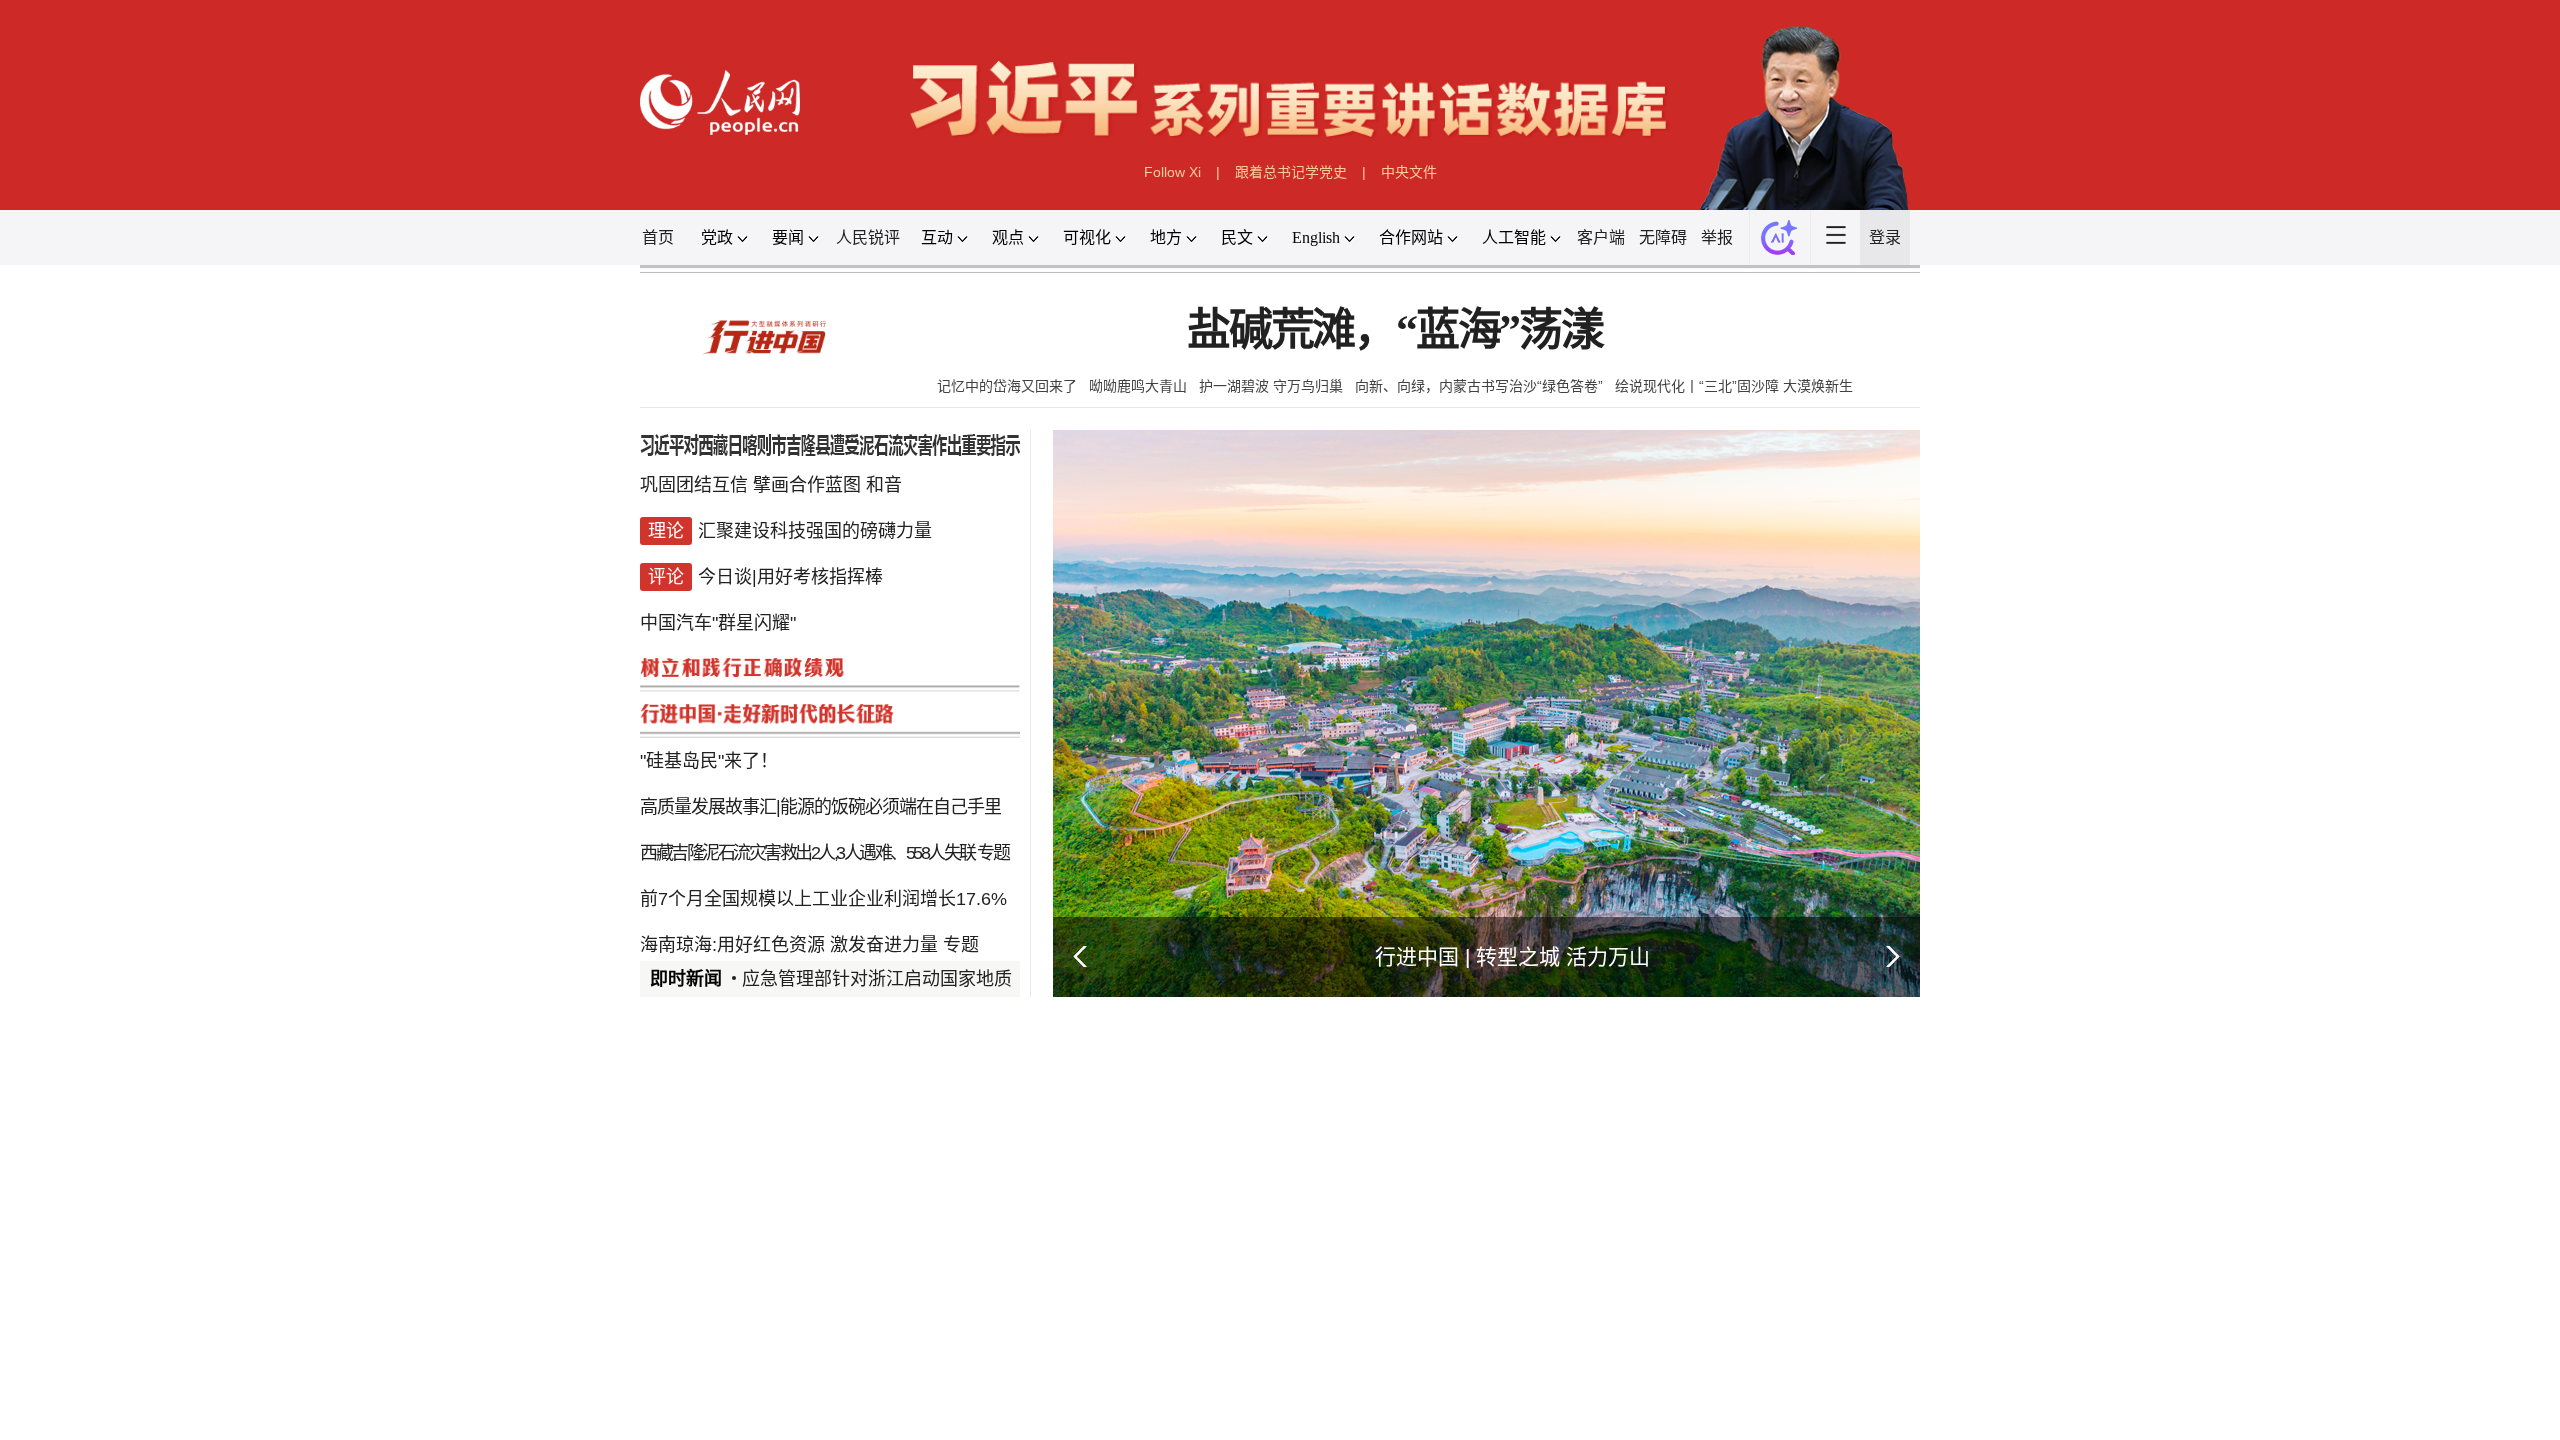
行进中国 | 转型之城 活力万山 (1512, 956)
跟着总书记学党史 (1291, 172)
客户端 (1601, 237)
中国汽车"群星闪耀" (718, 623)
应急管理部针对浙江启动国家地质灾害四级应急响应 (949, 979)
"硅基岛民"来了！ (709, 761)
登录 (1885, 237)
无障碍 (1663, 237)
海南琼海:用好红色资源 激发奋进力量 (789, 945)
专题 (992, 853)
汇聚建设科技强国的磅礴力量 (815, 531)
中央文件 (1409, 172)
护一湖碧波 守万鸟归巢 (1271, 386)
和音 (884, 485)
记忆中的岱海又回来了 (1007, 386)
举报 (1717, 237)
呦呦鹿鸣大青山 (1138, 386)
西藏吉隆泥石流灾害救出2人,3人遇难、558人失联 (807, 853)
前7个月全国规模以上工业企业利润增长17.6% (823, 899)
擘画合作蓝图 (807, 485)
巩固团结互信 (694, 485)
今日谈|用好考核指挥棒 (790, 577)
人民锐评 (868, 237)
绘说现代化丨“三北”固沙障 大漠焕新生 (1734, 386)
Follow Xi (1172, 172)
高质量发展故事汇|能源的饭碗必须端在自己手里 (820, 807)
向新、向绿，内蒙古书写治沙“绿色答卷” (1479, 386)
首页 (658, 237)
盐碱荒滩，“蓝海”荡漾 (1395, 330)
